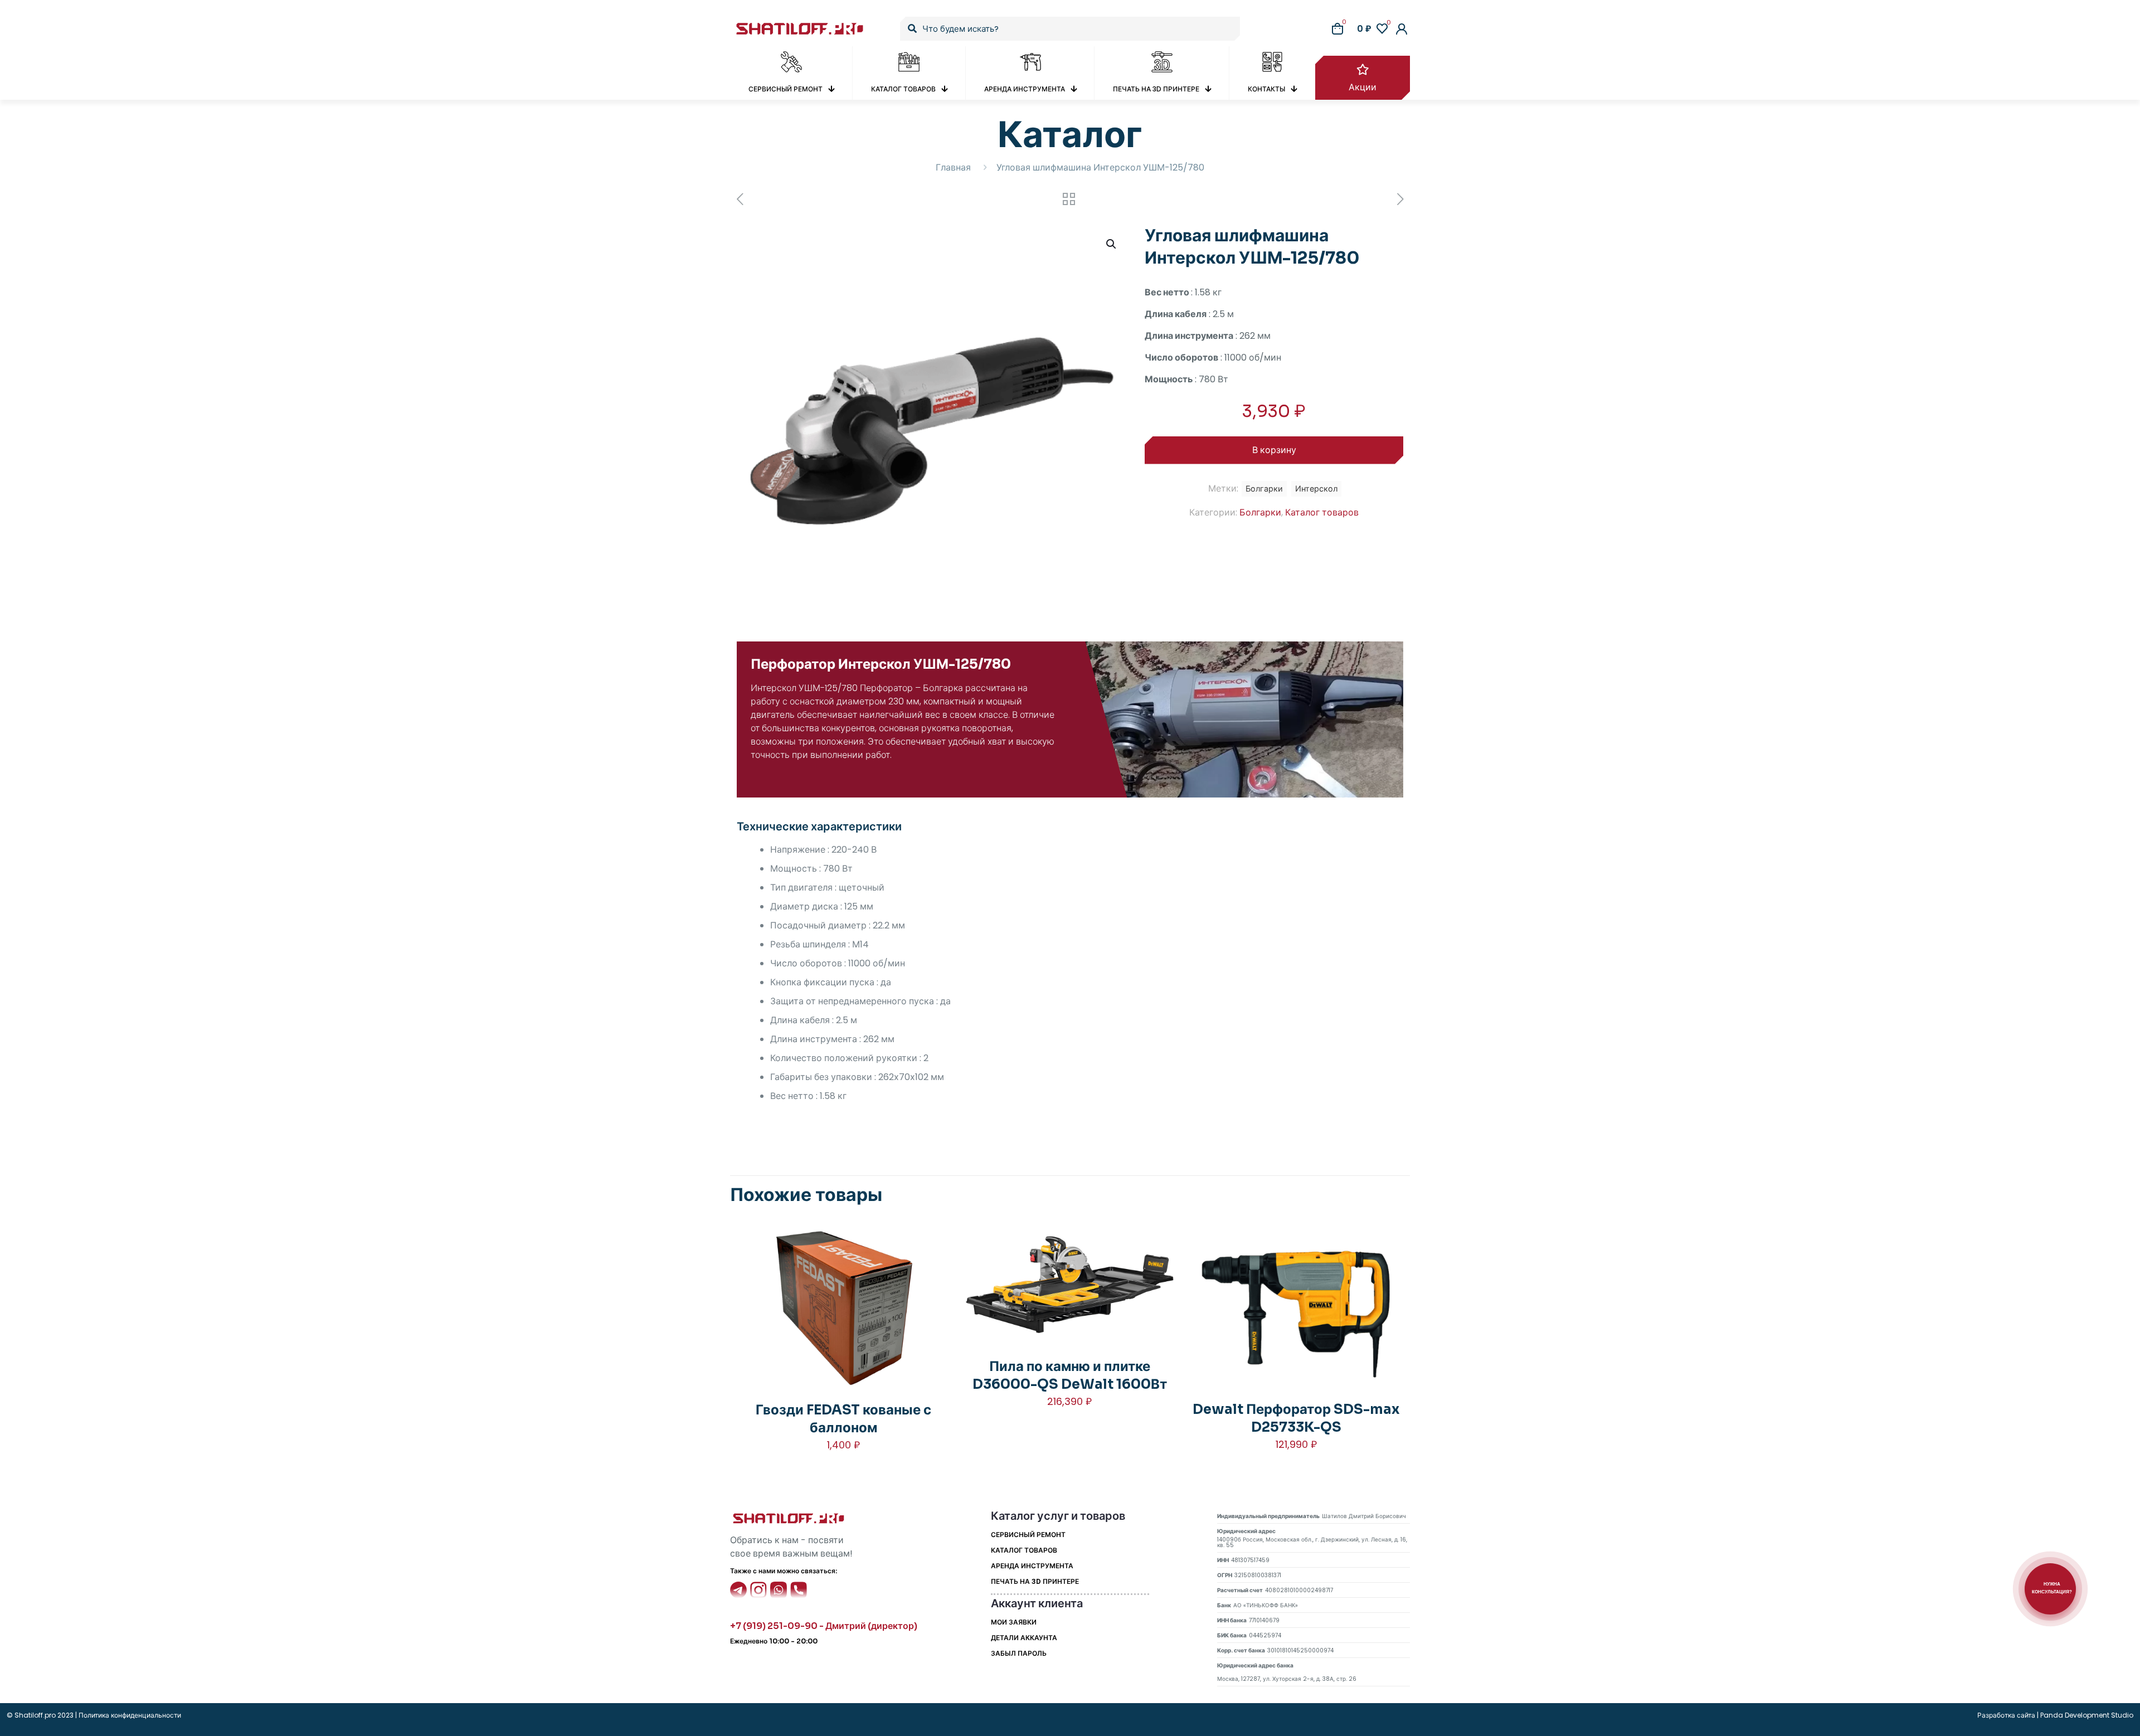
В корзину (1274, 450)
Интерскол (1316, 489)
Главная (953, 167)
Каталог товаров (1322, 512)
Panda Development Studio (2087, 1715)
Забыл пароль (1019, 1653)
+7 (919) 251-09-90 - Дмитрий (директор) (824, 1626)
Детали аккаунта (1024, 1638)
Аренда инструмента (1032, 1566)
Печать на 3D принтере (1035, 1581)
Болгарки (1260, 512)
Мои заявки (1014, 1622)
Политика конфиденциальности (129, 1715)
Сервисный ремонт (1028, 1535)
